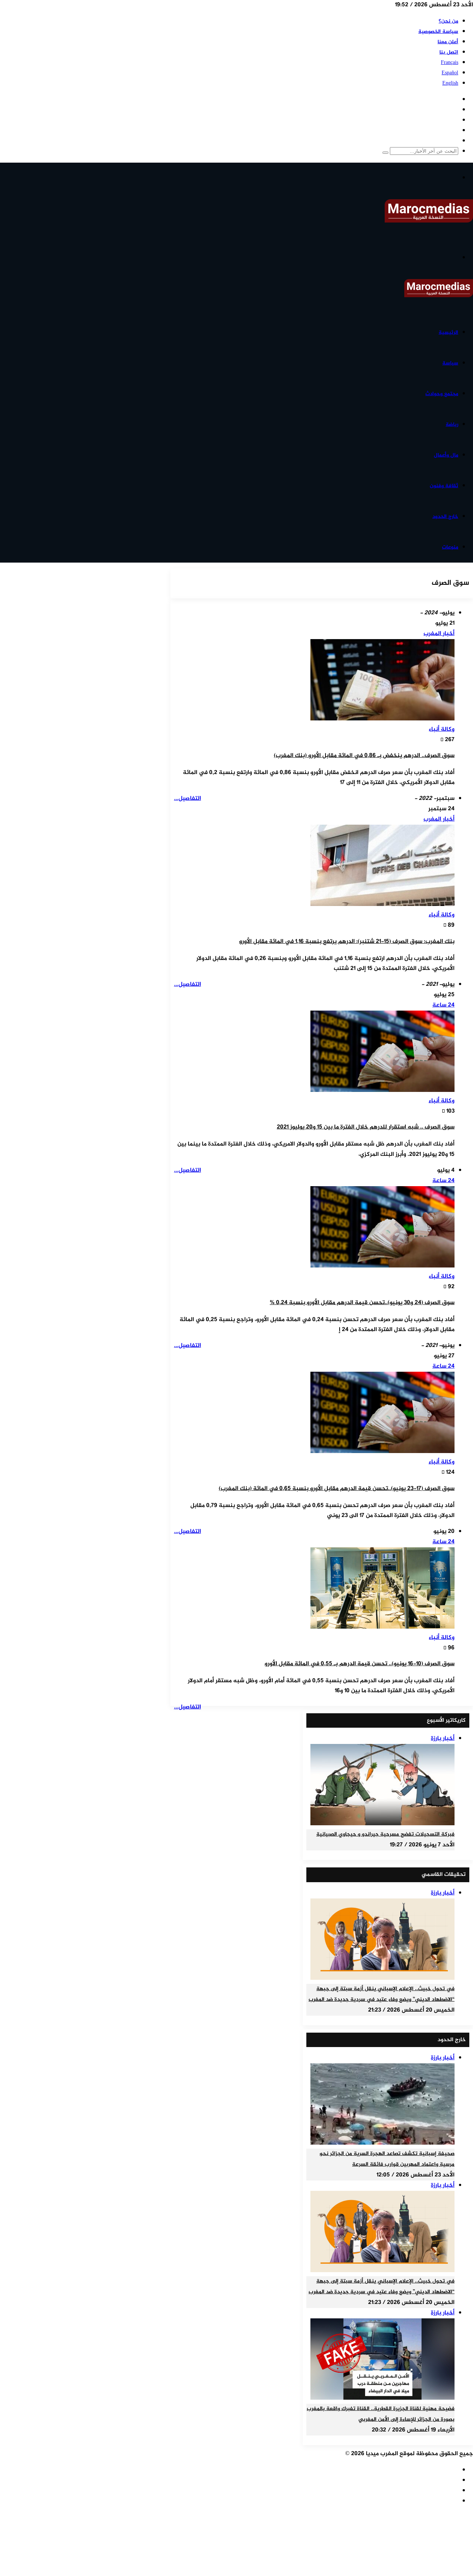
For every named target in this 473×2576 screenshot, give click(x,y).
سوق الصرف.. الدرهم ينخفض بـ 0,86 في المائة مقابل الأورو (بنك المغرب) (364, 756)
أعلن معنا (448, 42)
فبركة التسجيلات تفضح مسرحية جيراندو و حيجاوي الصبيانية (385, 1835)
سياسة (450, 363)
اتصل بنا (449, 52)
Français (450, 63)
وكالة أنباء (442, 729)
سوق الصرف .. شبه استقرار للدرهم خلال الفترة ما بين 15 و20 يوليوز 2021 (366, 1127)
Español (450, 73)
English (450, 83)
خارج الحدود (445, 517)
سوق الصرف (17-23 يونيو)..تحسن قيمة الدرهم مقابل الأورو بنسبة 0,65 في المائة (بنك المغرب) (337, 1489)
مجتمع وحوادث (442, 394)
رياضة (452, 425)
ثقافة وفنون (444, 486)
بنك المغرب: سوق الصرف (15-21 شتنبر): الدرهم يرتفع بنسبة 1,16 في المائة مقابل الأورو (347, 942)
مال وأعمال (446, 455)
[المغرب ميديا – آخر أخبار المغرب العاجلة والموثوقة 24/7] (429, 221)
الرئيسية (448, 332)
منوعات (450, 547)
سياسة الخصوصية (438, 32)
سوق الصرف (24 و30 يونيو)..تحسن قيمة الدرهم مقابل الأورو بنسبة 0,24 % (362, 1303)
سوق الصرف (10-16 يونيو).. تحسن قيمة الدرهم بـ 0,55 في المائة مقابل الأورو (360, 1664)
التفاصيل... (188, 799)
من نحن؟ (448, 21)
